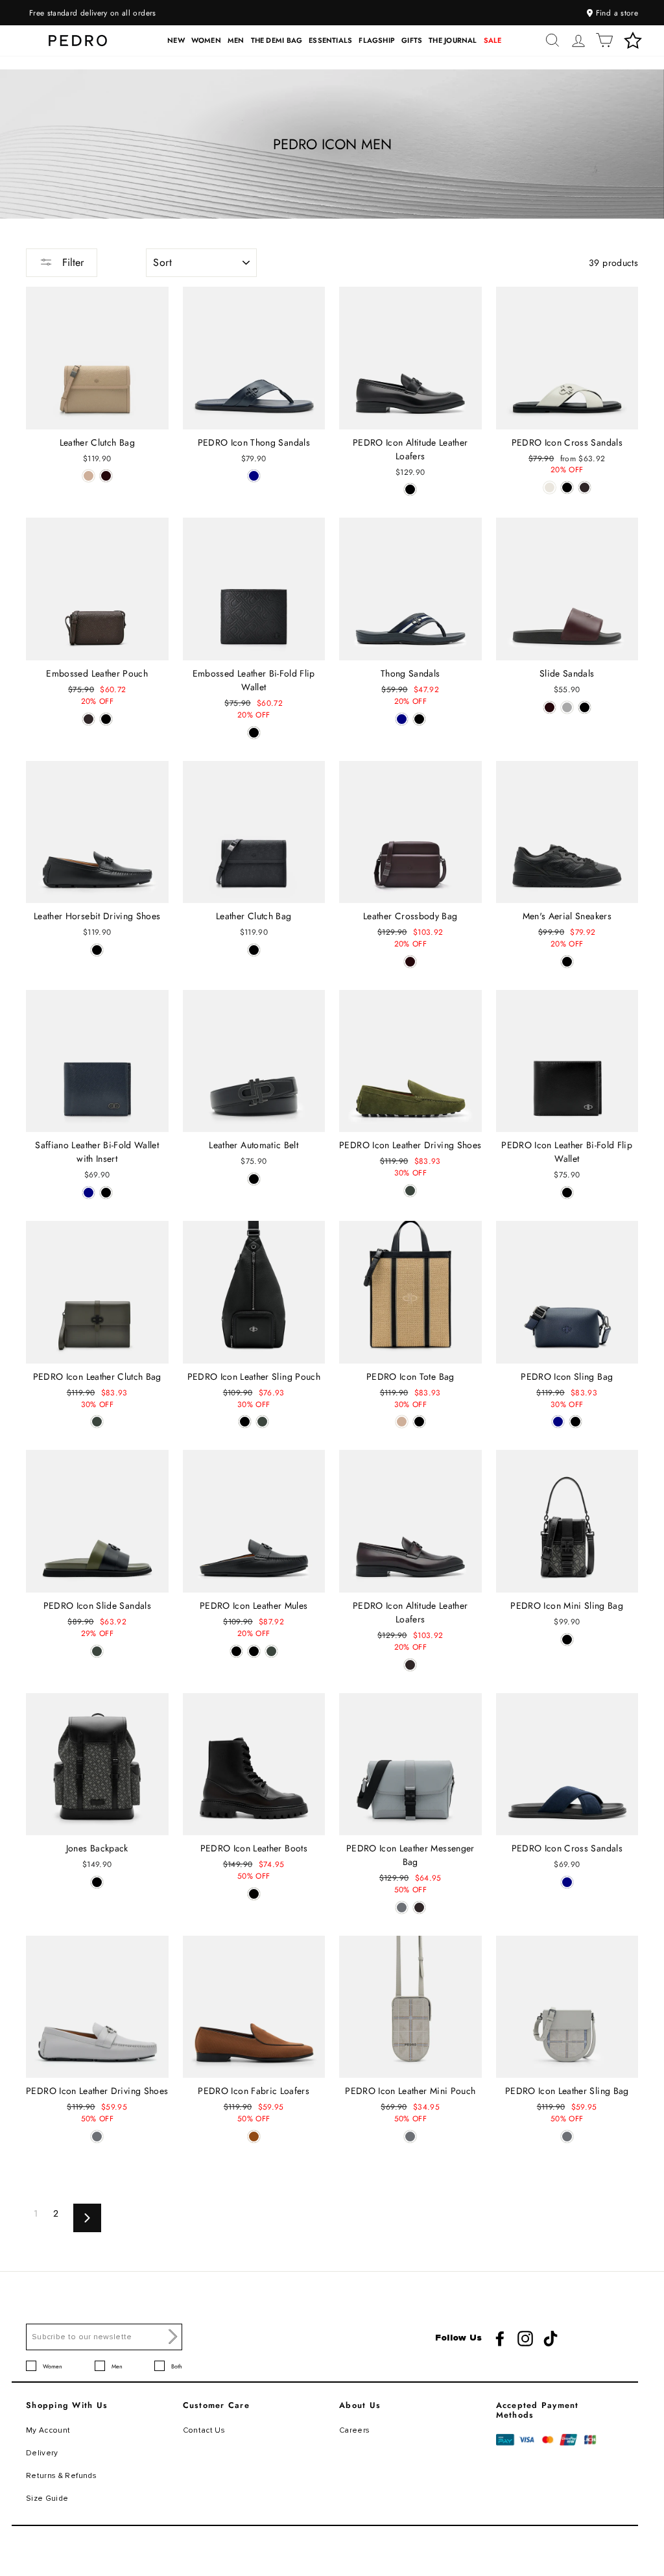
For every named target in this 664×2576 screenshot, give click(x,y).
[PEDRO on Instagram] (525, 2339)
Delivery (42, 2453)
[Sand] (89, 476)
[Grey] (402, 1908)
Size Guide (47, 2498)
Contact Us (204, 2430)
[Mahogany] (106, 476)
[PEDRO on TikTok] (551, 2339)
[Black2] (254, 1651)
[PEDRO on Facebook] (500, 2339)
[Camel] (254, 2137)
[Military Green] (410, 1191)
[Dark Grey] (567, 707)
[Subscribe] (173, 2337)
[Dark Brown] (585, 488)
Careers (354, 2430)
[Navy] (254, 476)
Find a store (615, 13)
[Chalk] (550, 488)
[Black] (410, 489)
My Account (48, 2430)
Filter (71, 262)
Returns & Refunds (61, 2476)
